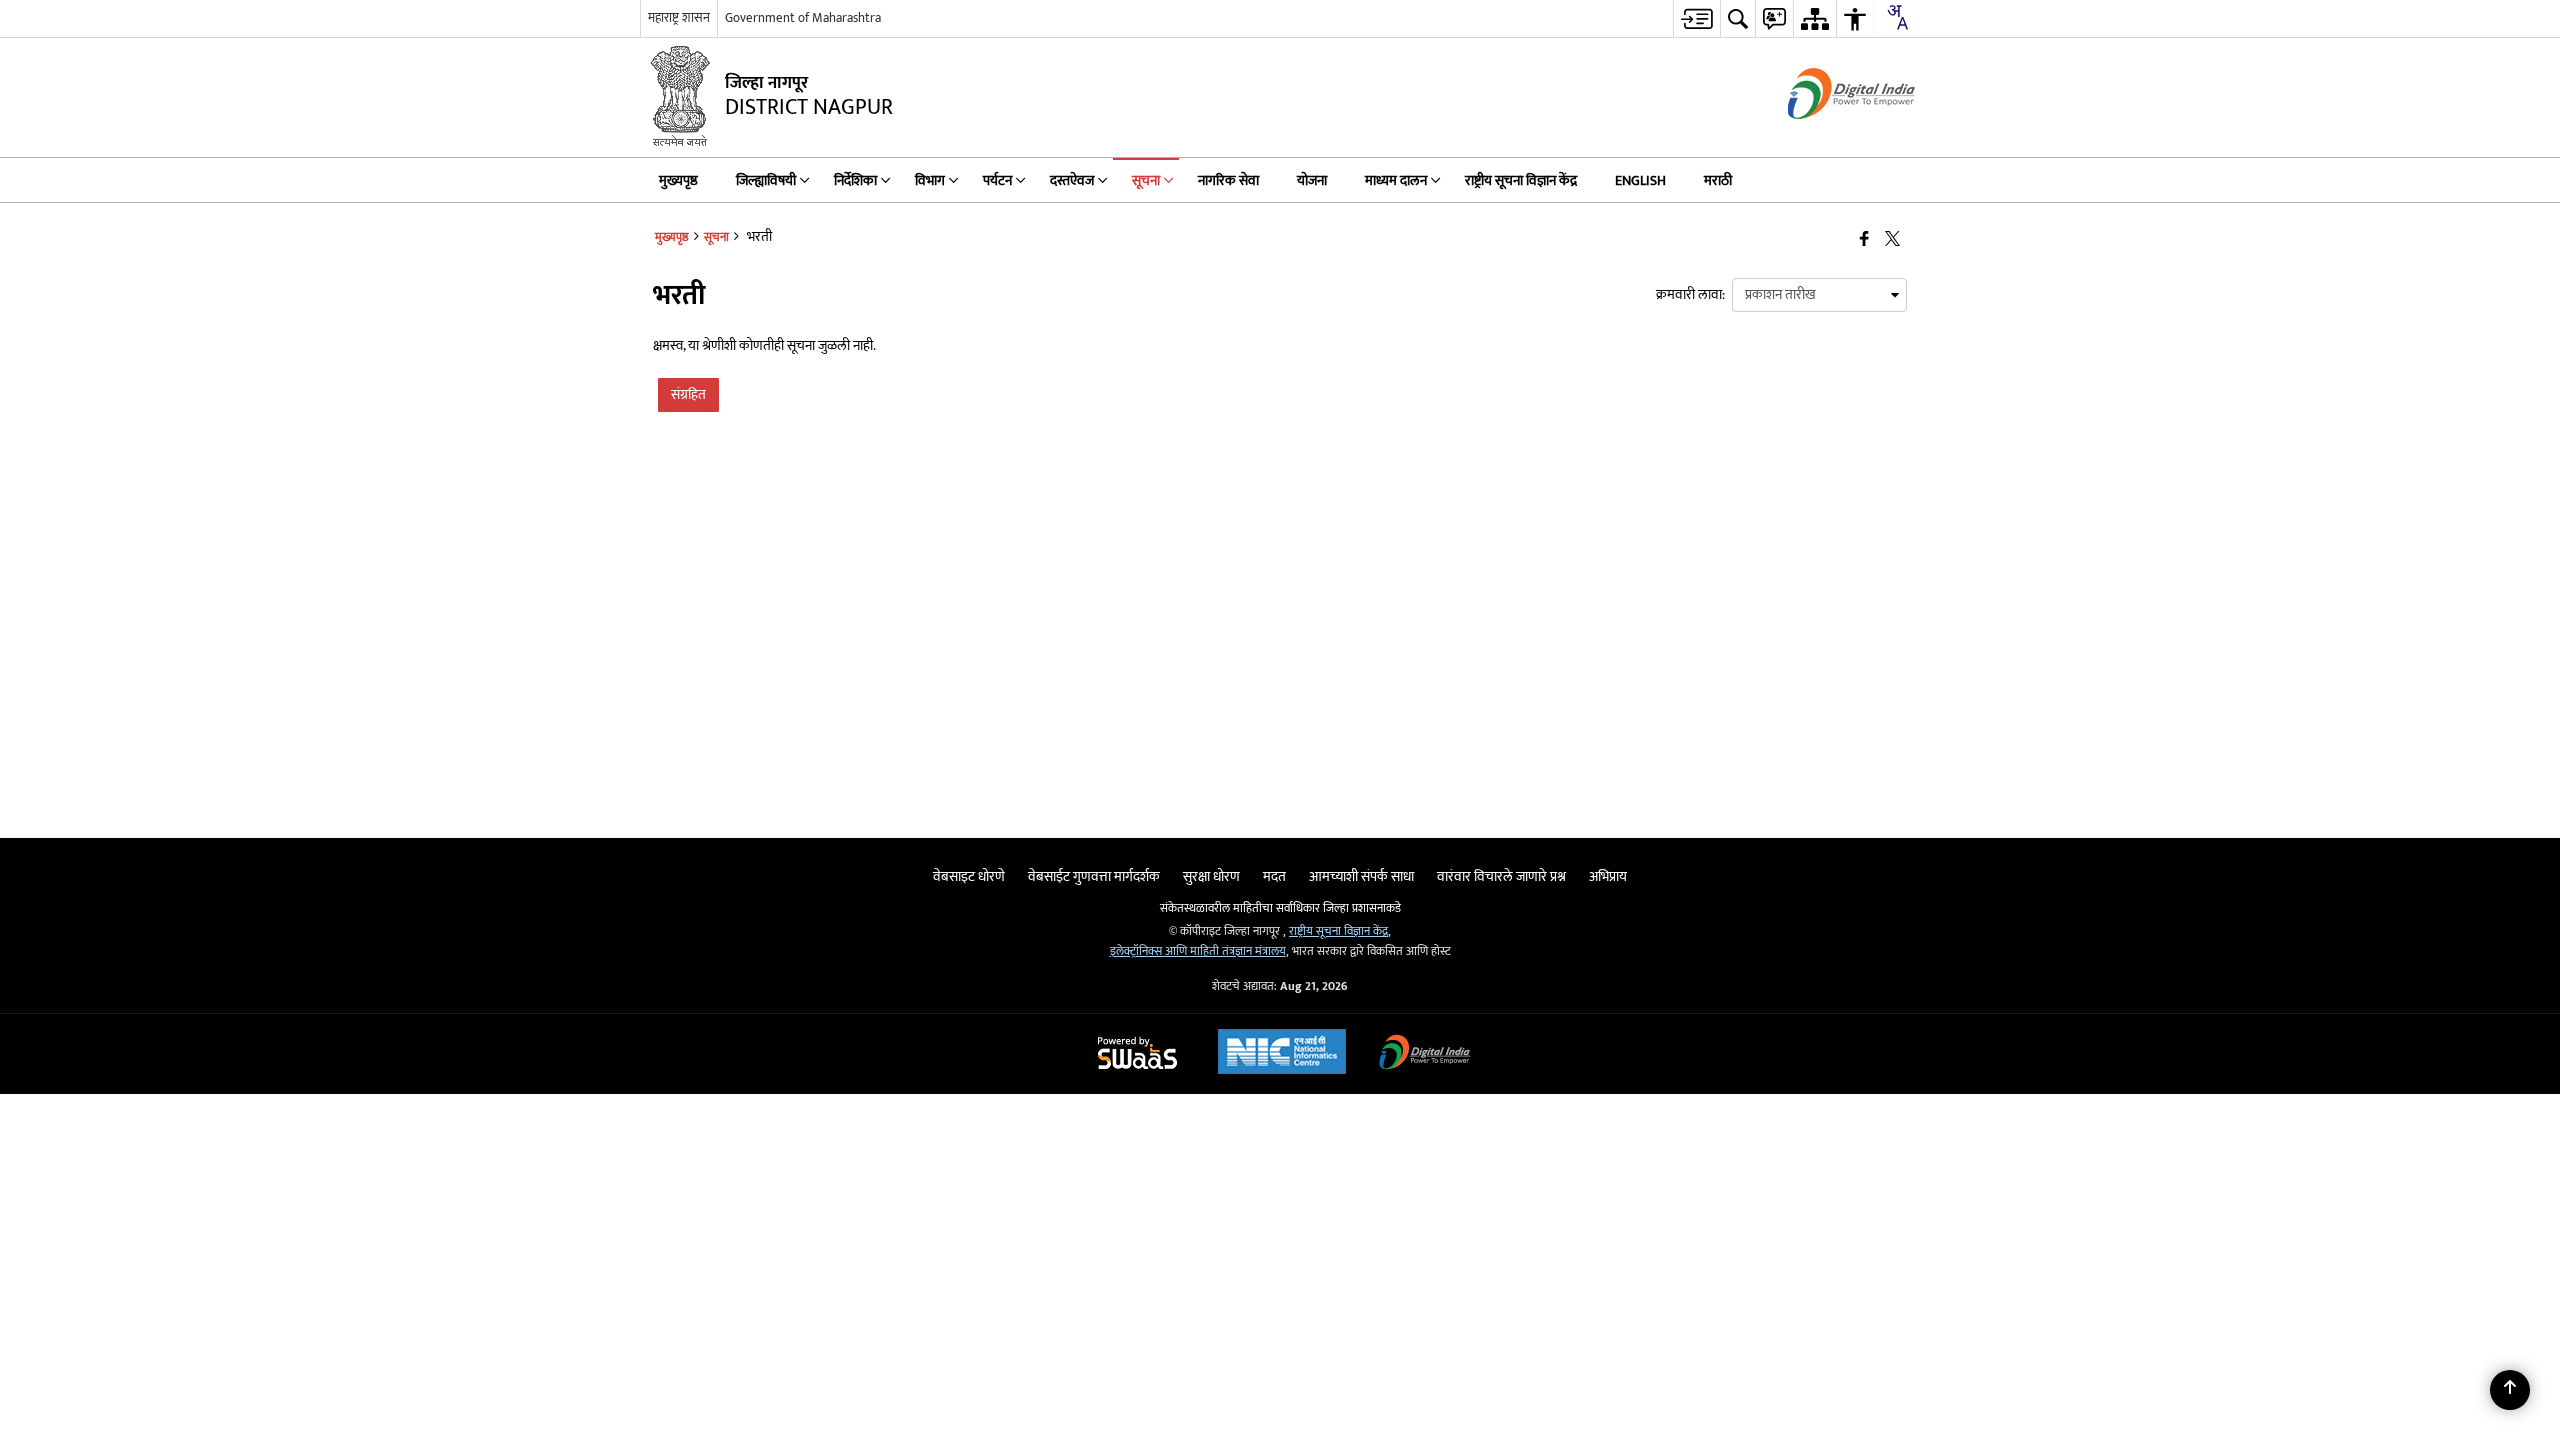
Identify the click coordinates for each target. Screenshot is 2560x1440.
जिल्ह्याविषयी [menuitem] (766, 180)
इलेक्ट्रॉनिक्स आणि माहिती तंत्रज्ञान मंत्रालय (1198, 951)
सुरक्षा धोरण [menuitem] (1211, 876)
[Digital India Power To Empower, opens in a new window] (1425, 1054)
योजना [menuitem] (1312, 180)
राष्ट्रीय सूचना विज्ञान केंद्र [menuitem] (1521, 180)
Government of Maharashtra (803, 18)
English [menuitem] (1640, 180)
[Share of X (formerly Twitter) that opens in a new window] (1892, 239)
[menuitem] (1696, 18)
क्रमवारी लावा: (1690, 294)
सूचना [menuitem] (1146, 180)
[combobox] (1897, 17)
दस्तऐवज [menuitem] (1072, 180)
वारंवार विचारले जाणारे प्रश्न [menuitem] (1501, 876)
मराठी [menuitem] (1718, 180)
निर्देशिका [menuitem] (855, 180)
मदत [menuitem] (1274, 876)
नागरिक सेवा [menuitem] (1228, 180)
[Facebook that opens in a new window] (1864, 239)
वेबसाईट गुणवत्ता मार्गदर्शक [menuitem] (1094, 876)
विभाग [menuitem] (930, 180)
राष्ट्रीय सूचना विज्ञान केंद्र (1338, 931)
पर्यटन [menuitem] (997, 180)
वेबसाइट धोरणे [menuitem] (969, 876)
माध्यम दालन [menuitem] (1396, 180)
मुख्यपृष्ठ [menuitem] (678, 180)
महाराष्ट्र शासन (679, 18)
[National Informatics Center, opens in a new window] (1282, 1054)
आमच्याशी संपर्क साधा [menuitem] (1361, 876)
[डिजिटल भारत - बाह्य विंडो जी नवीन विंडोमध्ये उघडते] (1826, 136)
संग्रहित (688, 394)
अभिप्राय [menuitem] (1608, 876)
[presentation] (1819, 295)
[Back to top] (2510, 1390)
